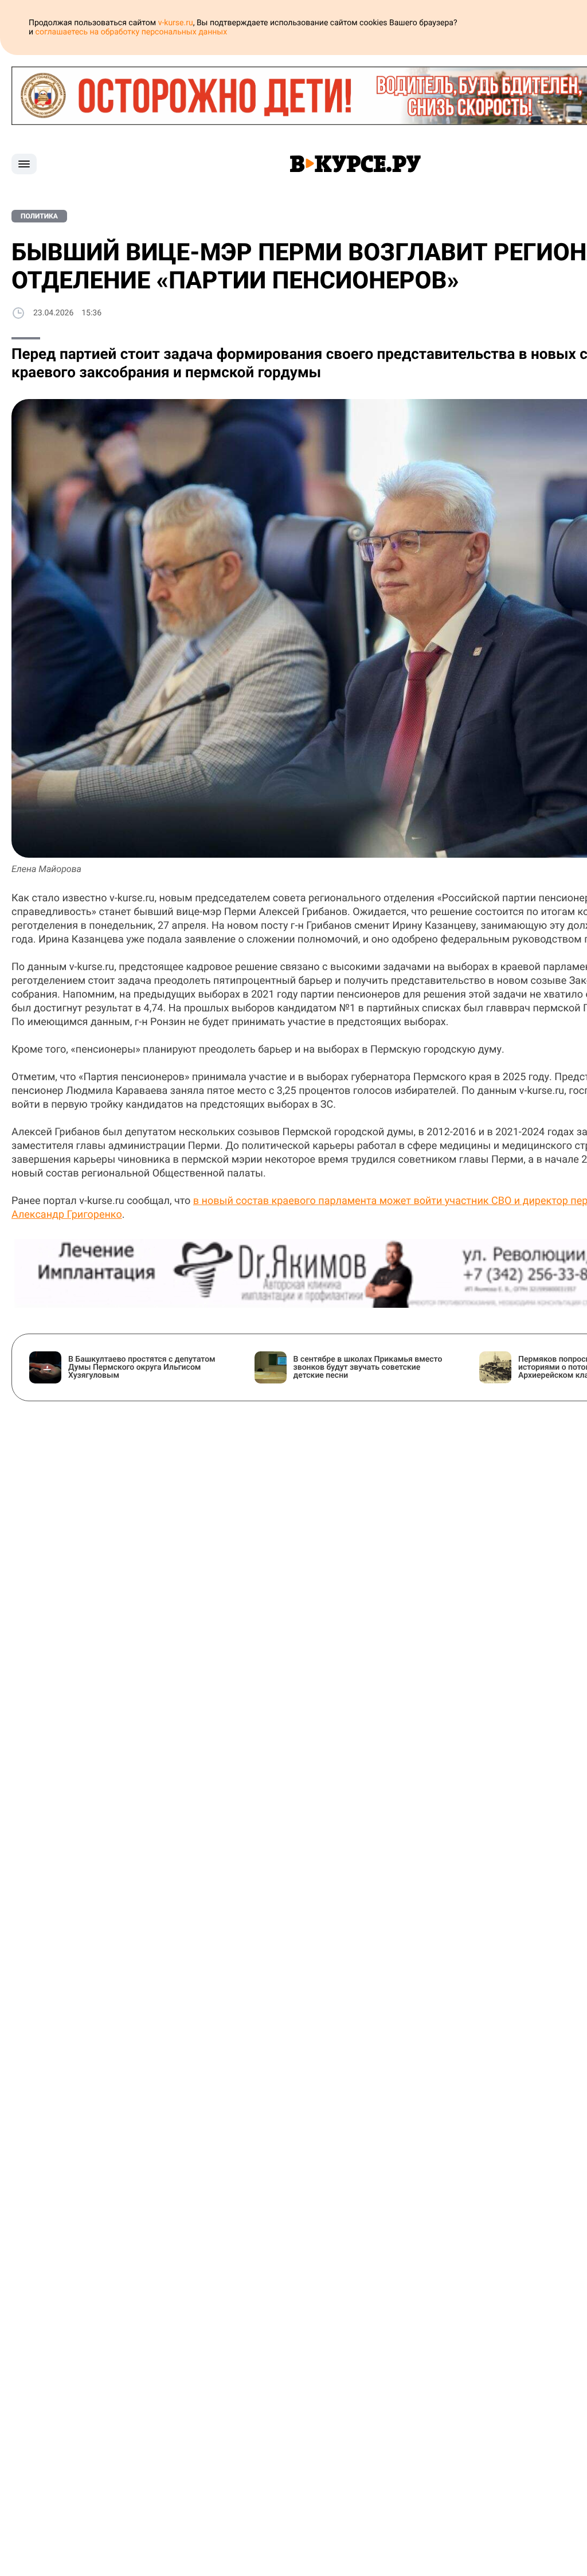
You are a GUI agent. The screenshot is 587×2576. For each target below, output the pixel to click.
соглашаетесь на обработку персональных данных (132, 32)
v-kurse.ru (176, 23)
